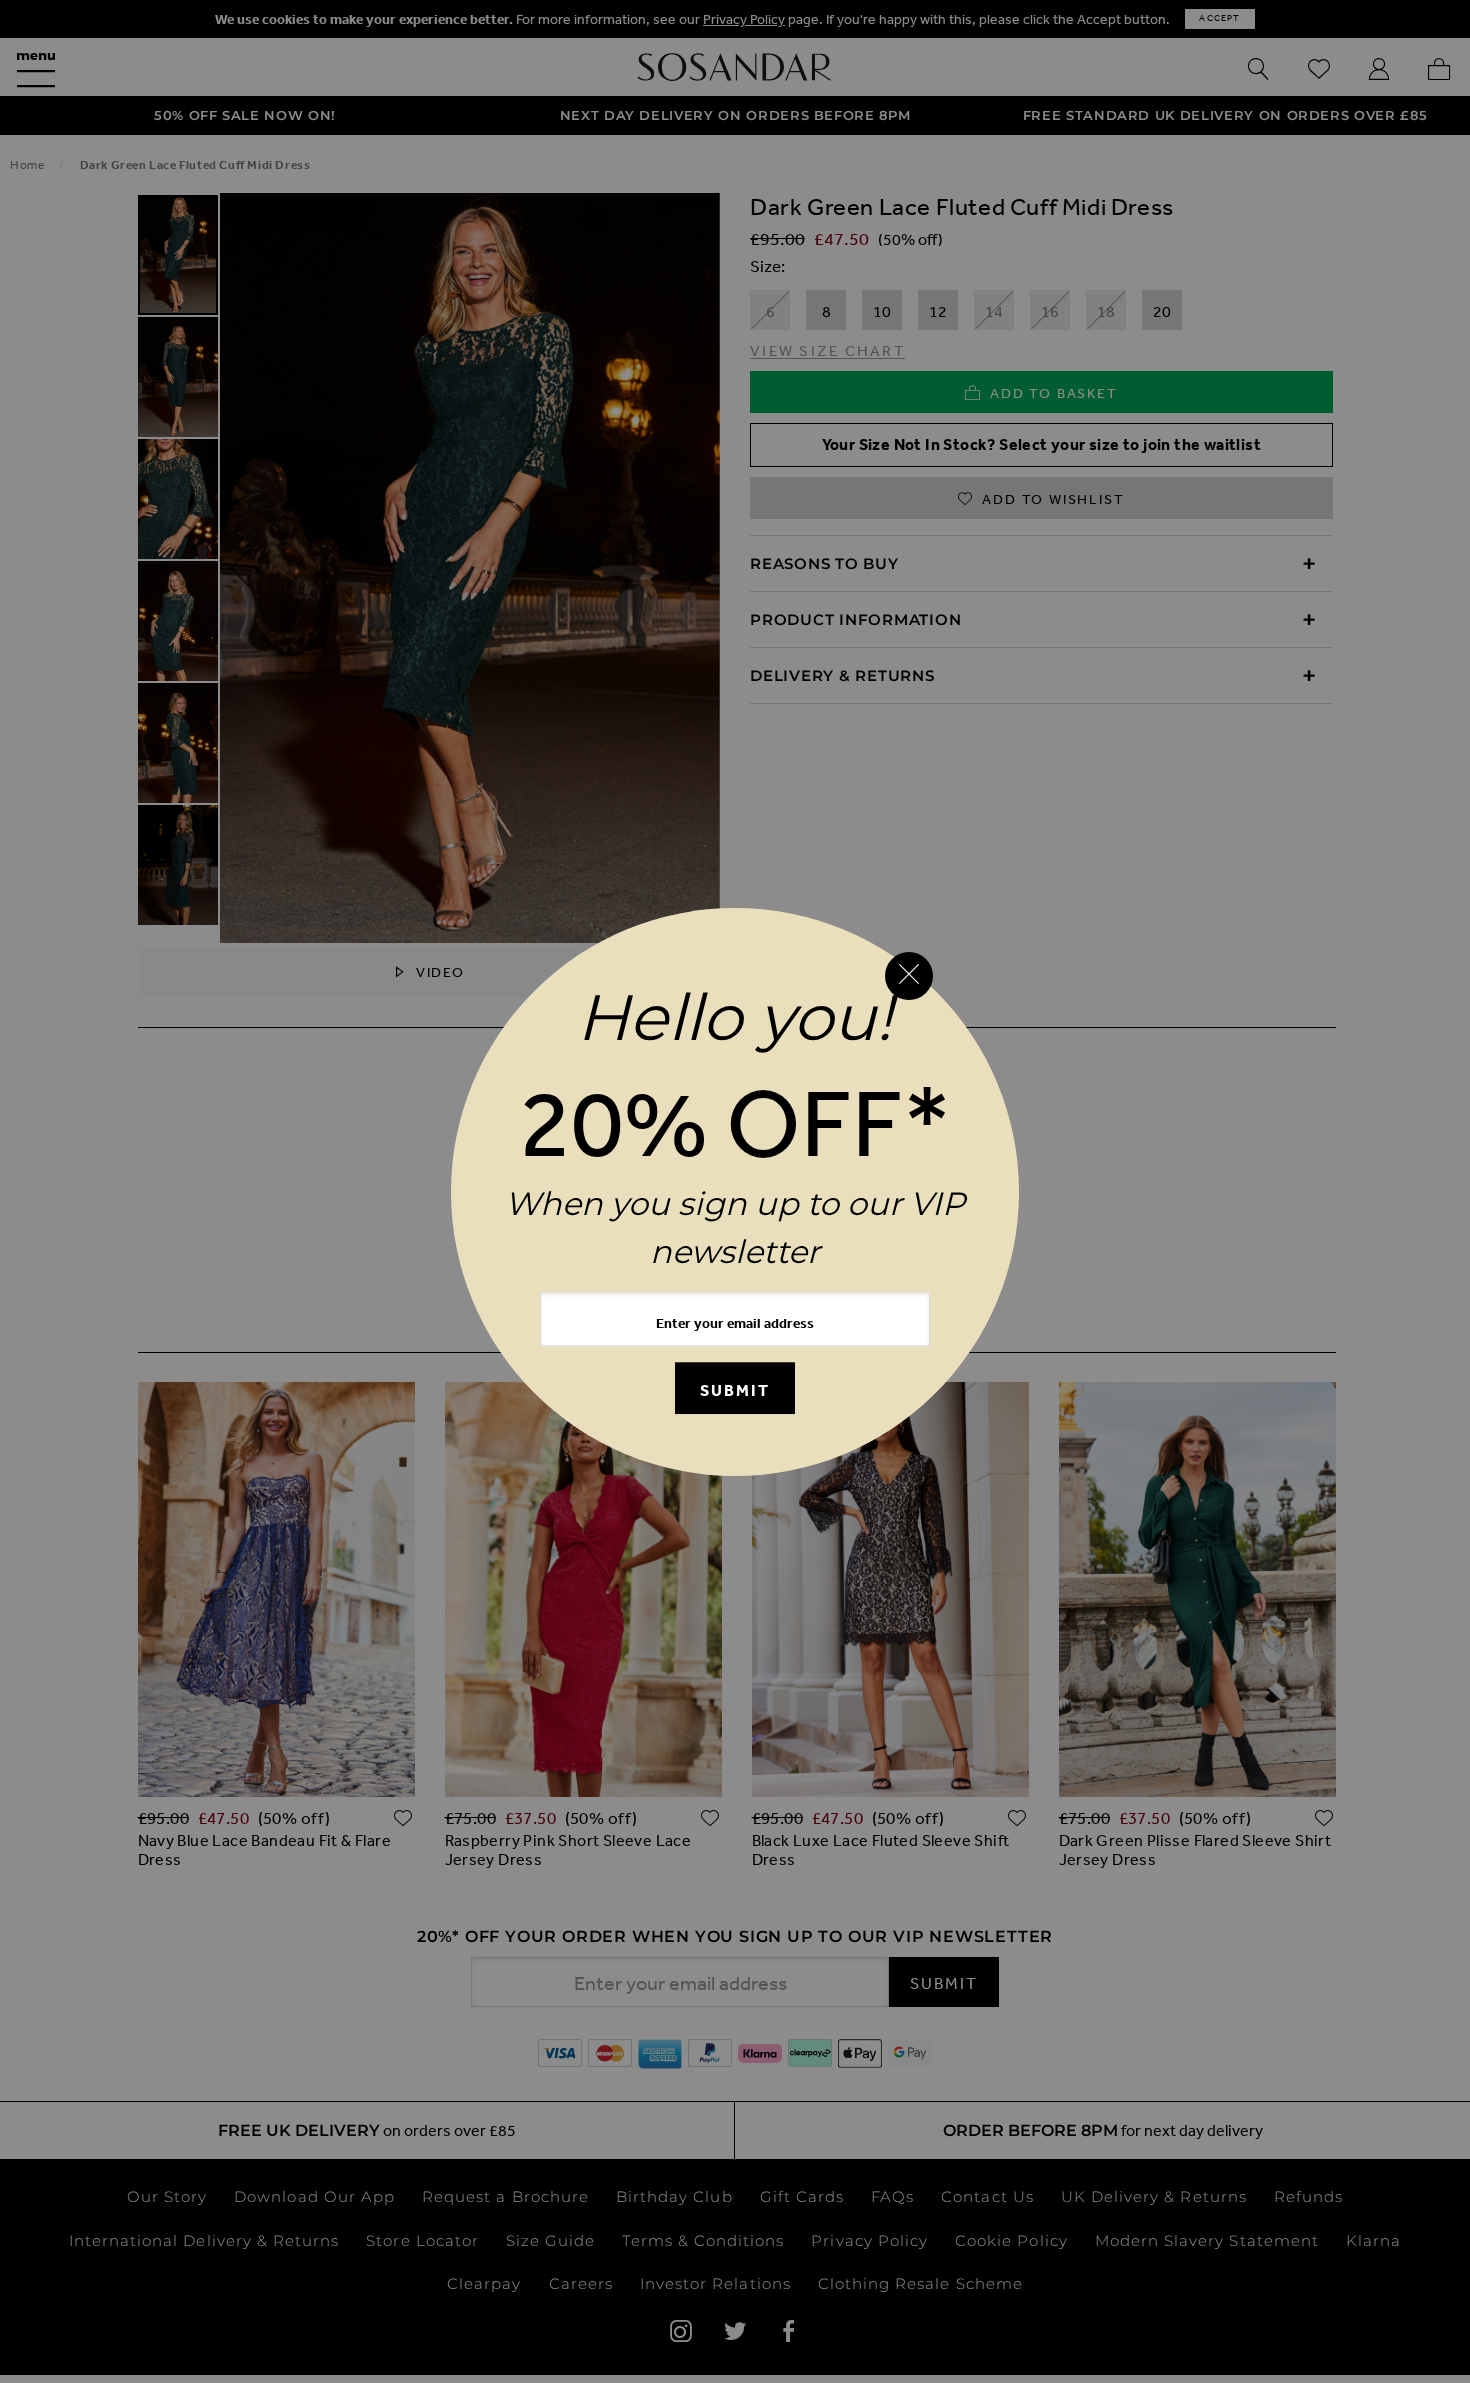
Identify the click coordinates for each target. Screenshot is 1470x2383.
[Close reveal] (909, 976)
